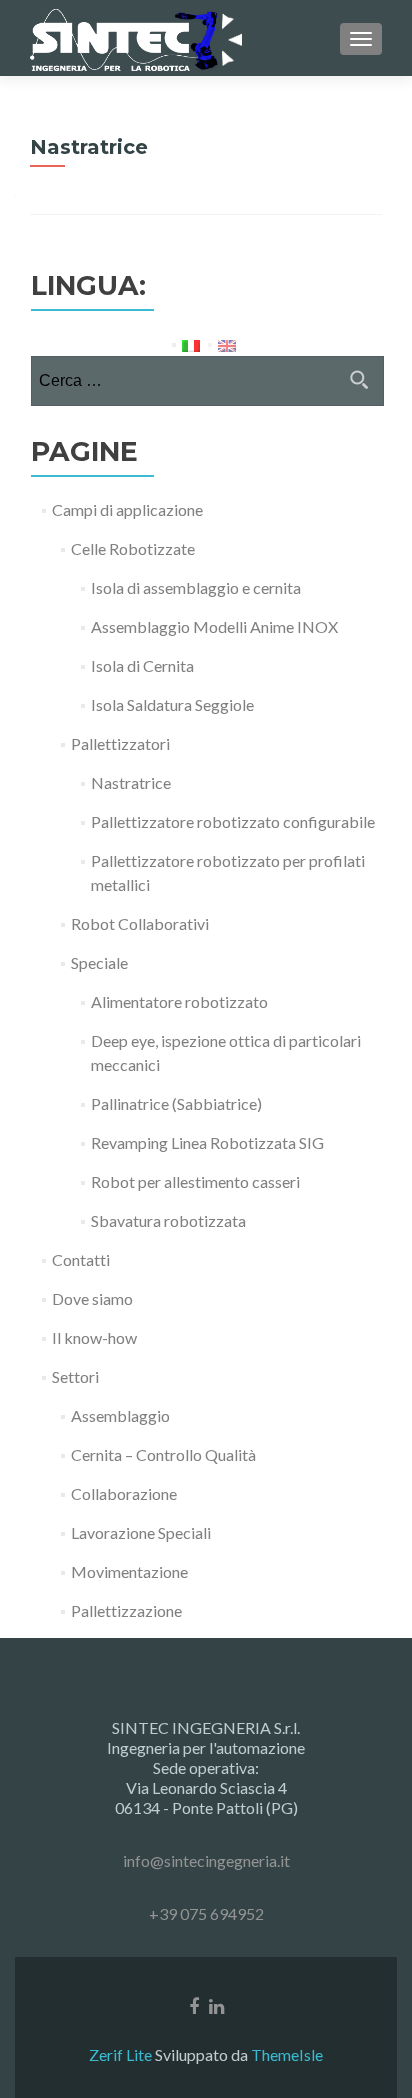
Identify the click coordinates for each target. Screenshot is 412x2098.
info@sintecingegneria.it (206, 1860)
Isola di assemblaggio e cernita (196, 587)
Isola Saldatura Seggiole (172, 704)
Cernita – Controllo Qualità (163, 1454)
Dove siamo (92, 1298)
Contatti (81, 1259)
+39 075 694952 (206, 1913)
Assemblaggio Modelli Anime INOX (214, 626)
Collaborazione (124, 1493)
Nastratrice (131, 782)
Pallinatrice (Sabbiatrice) (176, 1103)
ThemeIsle (287, 2054)
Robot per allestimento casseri (195, 1181)
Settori (75, 1376)
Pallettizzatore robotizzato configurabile (233, 821)
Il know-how (94, 1337)
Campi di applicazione (127, 509)
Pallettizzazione (126, 1610)
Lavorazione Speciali (141, 1532)
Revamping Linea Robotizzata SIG (207, 1142)
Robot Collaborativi (140, 923)
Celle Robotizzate (133, 548)
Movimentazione (129, 1571)
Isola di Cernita (142, 665)
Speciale (99, 962)
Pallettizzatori (120, 743)
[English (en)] (227, 343)
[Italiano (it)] (191, 343)
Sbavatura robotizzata (168, 1220)
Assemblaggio (120, 1415)
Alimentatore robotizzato (179, 1001)
